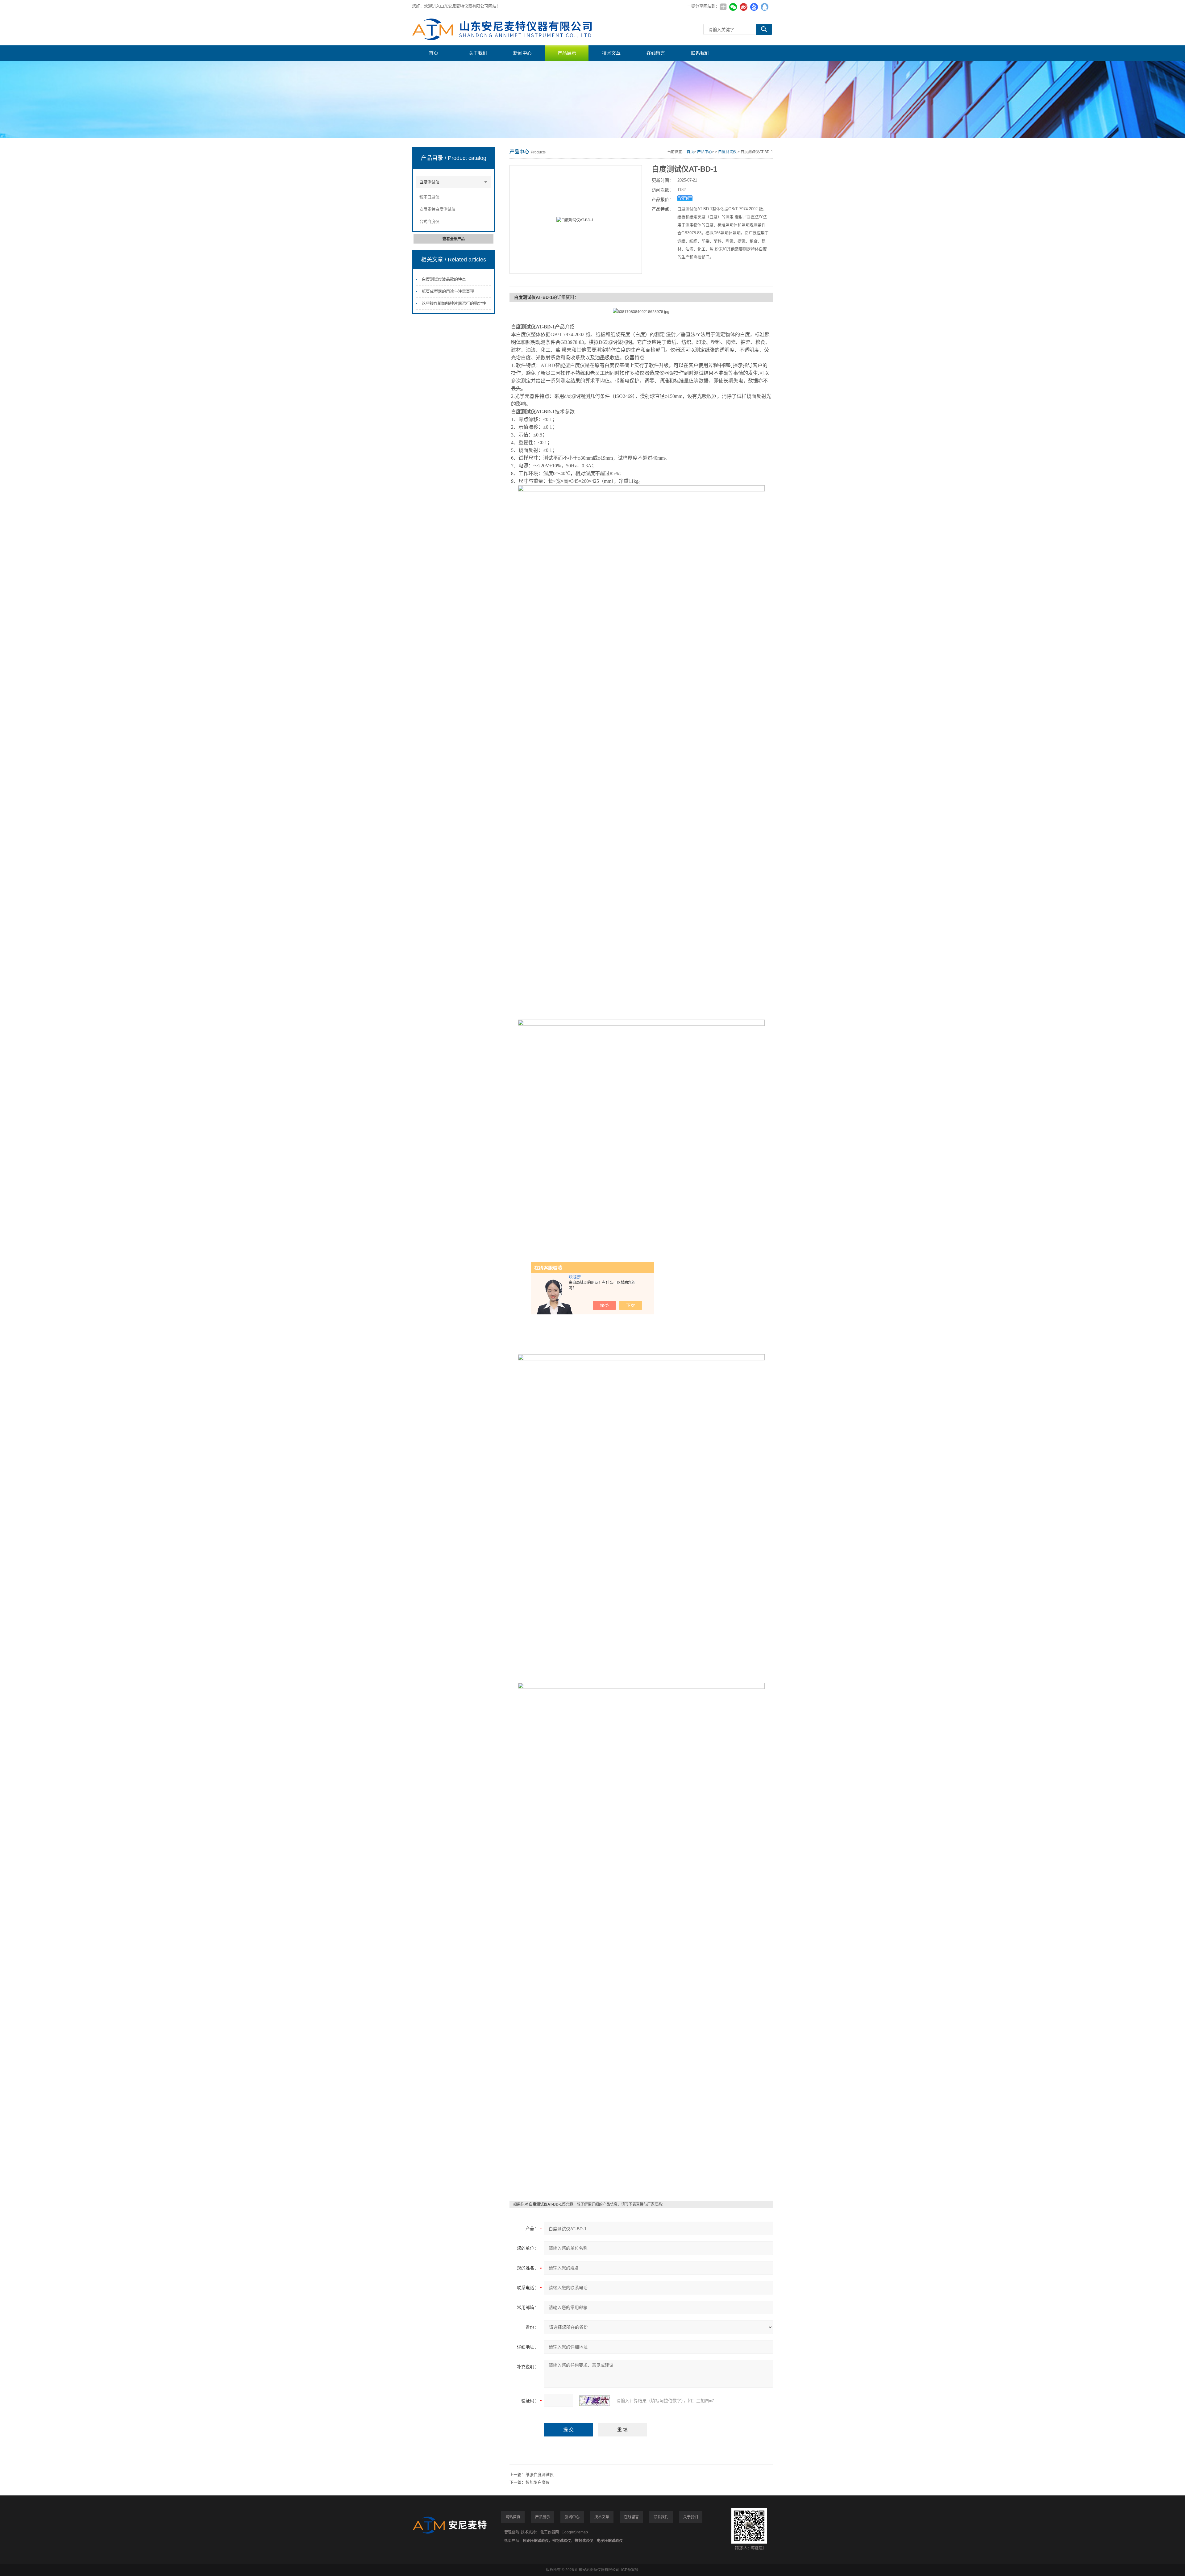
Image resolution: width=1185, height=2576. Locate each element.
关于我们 (478, 53)
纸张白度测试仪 (540, 2475)
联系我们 (700, 53)
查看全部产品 (454, 239)
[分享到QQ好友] (764, 7)
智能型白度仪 (538, 2482)
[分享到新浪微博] (743, 7)
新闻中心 (522, 53)
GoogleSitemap (575, 2532)
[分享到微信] (733, 7)
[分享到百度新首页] (754, 7)
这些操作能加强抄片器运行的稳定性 (454, 303)
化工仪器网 (550, 2532)
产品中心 (705, 152)
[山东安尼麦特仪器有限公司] (505, 29)
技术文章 (611, 53)
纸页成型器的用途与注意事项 (448, 291)
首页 (434, 53)
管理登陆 (512, 2532)
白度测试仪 (429, 182)
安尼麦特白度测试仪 (437, 209)
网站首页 (513, 2517)
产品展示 (567, 53)
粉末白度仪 (429, 197)
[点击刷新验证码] (595, 2401)
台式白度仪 (429, 221)
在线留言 (656, 53)
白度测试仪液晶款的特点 (444, 279)
